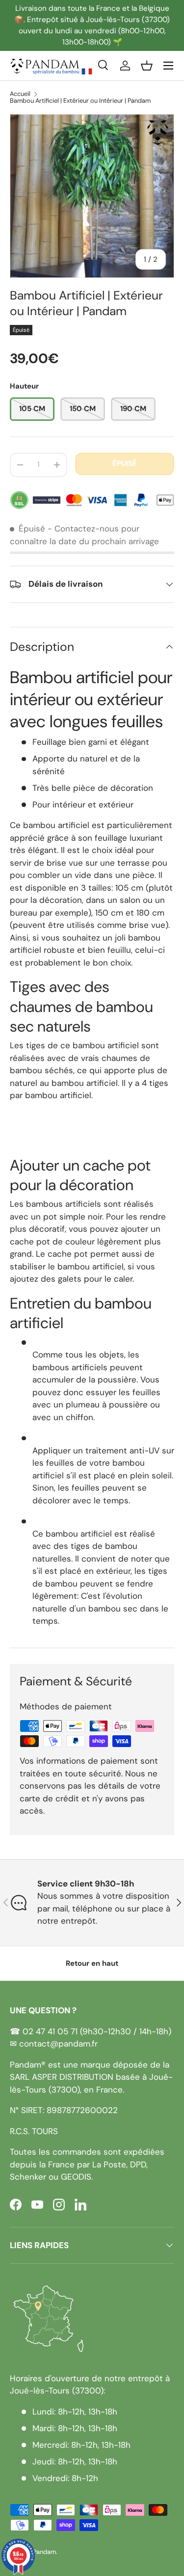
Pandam (44, 2552)
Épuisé (125, 463)
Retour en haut (92, 1963)
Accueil (20, 94)
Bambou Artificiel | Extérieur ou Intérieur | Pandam (80, 101)
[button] (147, 66)
